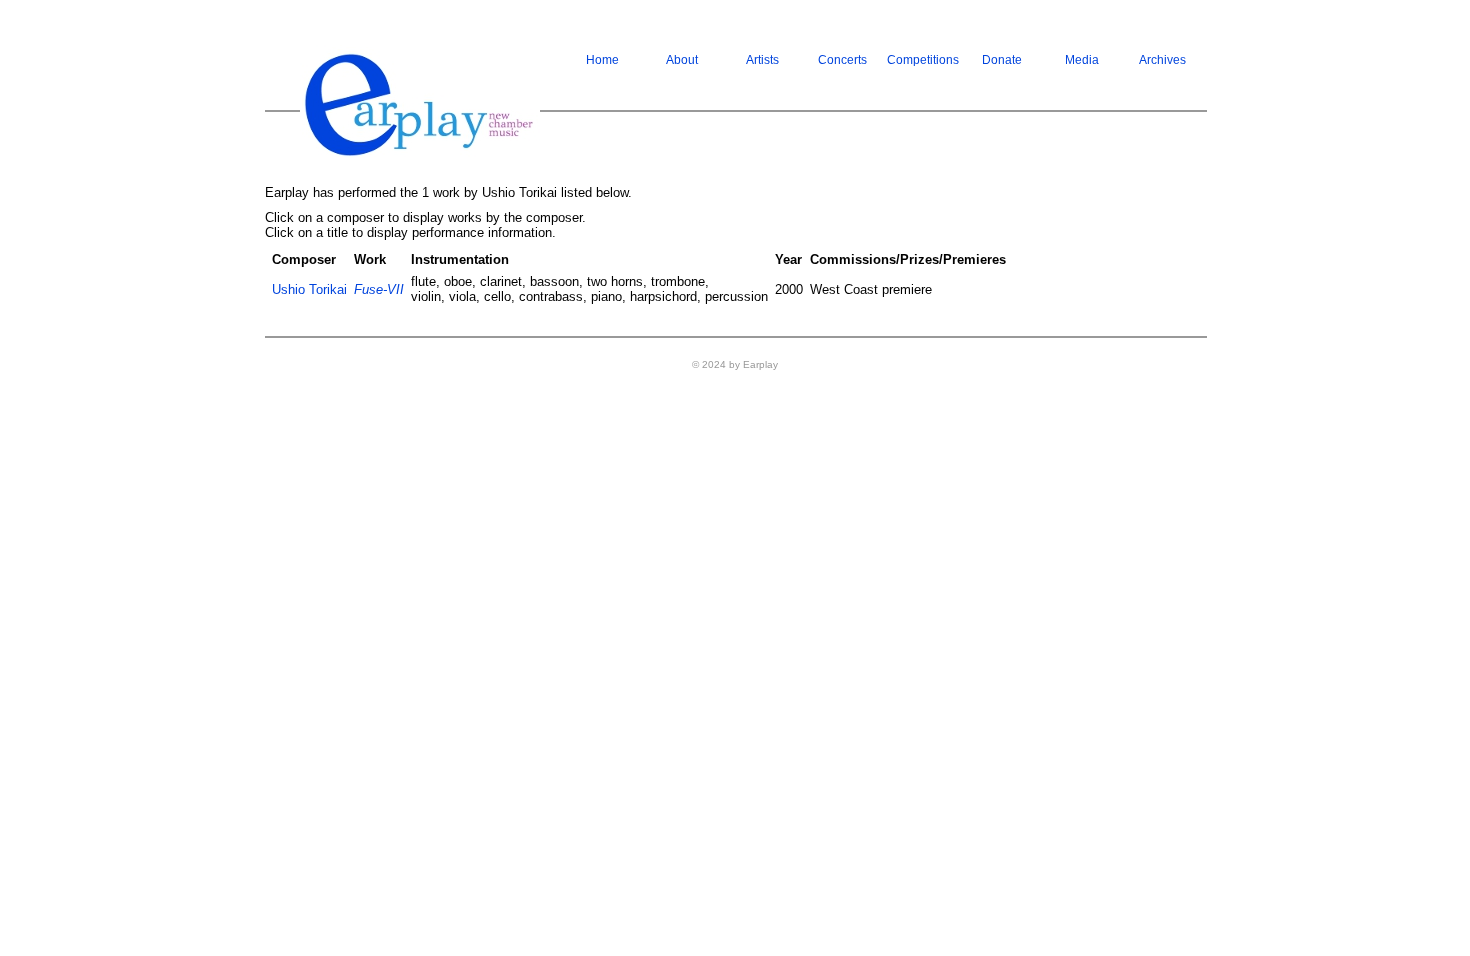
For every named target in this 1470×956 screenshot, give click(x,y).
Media (1082, 60)
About (682, 60)
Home (602, 60)
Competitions (923, 60)
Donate (1002, 60)
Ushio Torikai (309, 289)
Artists (762, 60)
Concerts (842, 60)
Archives (1162, 60)
